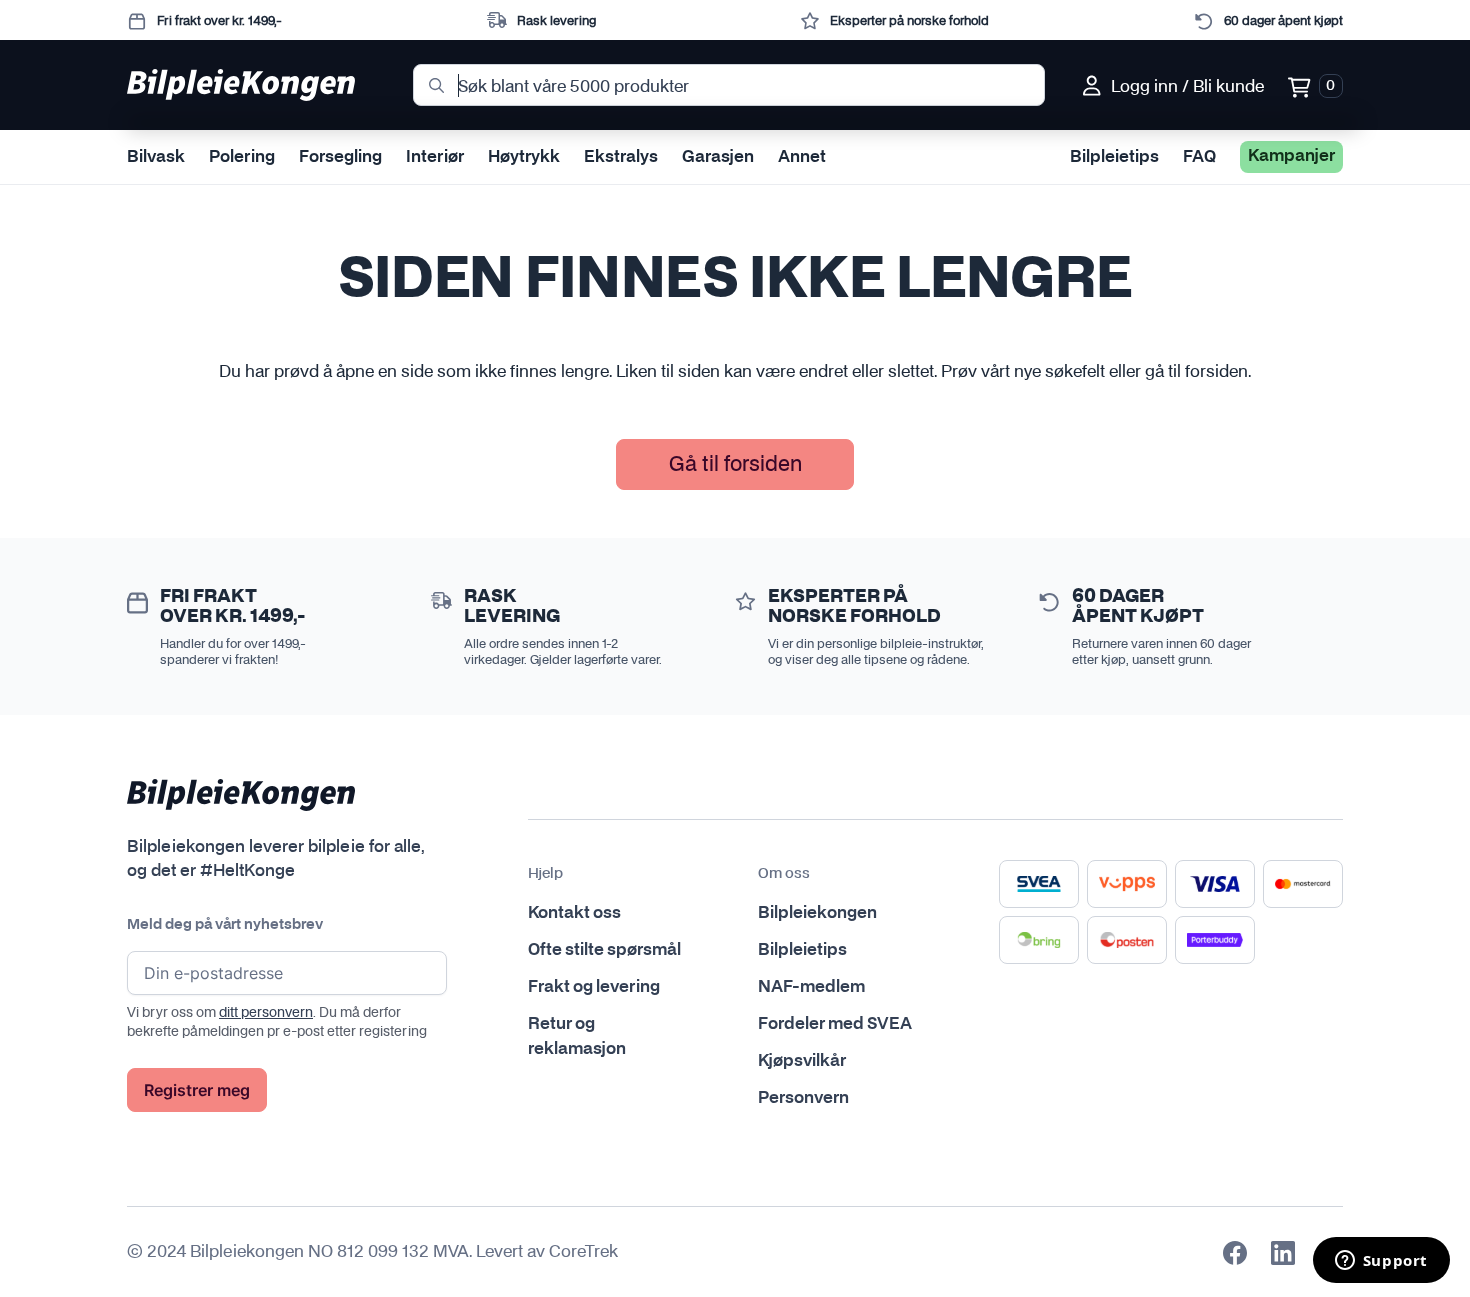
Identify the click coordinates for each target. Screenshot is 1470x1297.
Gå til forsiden (735, 463)
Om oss (784, 874)
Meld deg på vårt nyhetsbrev (225, 925)
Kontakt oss (574, 913)
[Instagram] (1283, 1253)
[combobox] (729, 85)
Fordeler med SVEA (835, 1024)
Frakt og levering (594, 987)
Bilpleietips (1114, 157)
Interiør (435, 157)
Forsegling (340, 157)
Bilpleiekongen (817, 913)
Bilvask (156, 157)
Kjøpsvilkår (802, 1061)
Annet (802, 157)
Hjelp (545, 874)
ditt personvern (266, 1012)
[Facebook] (1235, 1253)
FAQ (1199, 157)
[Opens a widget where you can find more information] (1381, 1262)
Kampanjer (1291, 156)
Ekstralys (621, 157)
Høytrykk (524, 157)
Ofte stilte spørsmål (604, 950)
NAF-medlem (811, 987)
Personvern (803, 1098)
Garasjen (718, 157)
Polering (242, 157)
